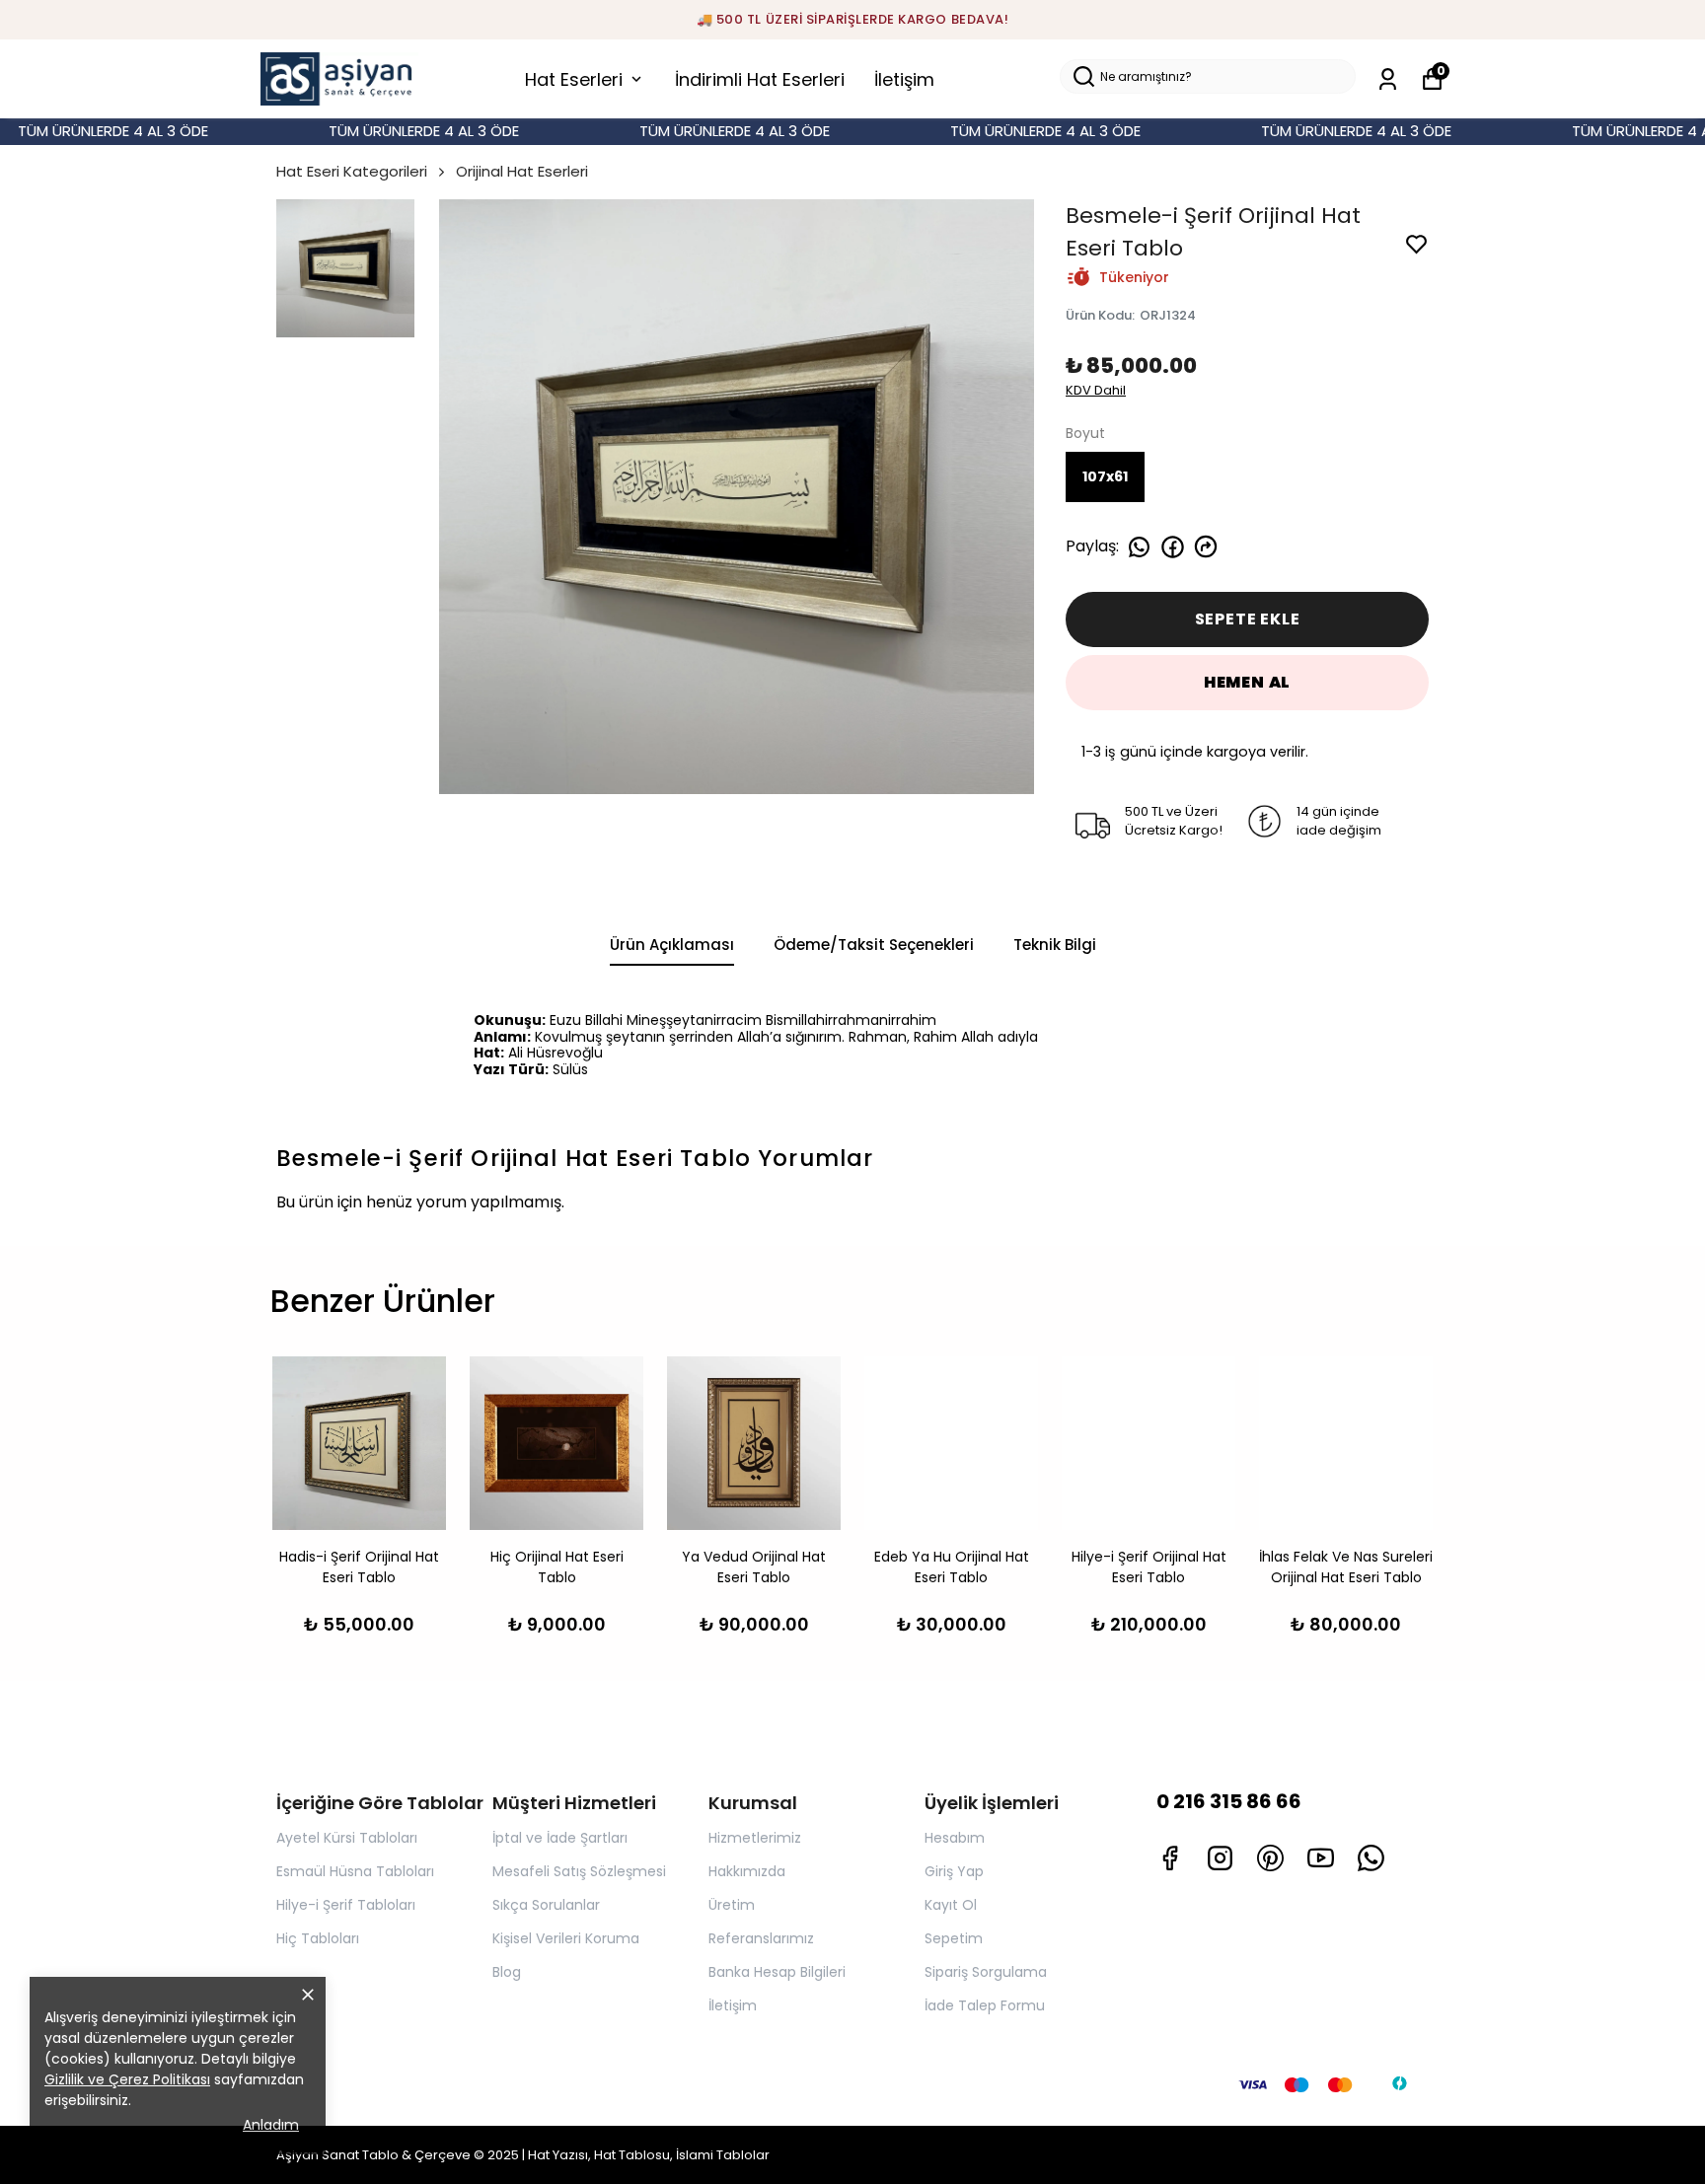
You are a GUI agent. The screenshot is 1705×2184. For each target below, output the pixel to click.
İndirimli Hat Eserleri (760, 79)
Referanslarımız (761, 1938)
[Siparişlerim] (1388, 79)
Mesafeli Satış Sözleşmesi (579, 1871)
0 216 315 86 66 (1229, 1801)
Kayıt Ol (951, 1905)
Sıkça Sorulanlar (546, 1905)
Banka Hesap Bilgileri (777, 1972)
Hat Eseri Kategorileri (352, 171)
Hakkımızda (747, 1871)
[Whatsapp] (1371, 1858)
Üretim (732, 1905)
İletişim (904, 79)
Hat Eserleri (574, 79)
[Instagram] (1220, 1858)
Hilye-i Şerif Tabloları (346, 1905)
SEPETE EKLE (1248, 619)
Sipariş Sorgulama (986, 1972)
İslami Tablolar (723, 2155)
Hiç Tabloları (318, 1938)
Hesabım (955, 1838)
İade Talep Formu (985, 2005)
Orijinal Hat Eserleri (522, 171)
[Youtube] (1321, 1858)
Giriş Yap (954, 1871)
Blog (507, 1972)
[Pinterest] (1270, 1858)
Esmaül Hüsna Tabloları (355, 1871)
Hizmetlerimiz (755, 1838)
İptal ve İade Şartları (560, 1838)
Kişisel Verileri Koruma (566, 1938)
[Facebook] (1170, 1858)
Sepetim (954, 1938)
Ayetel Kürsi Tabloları (347, 1838)
